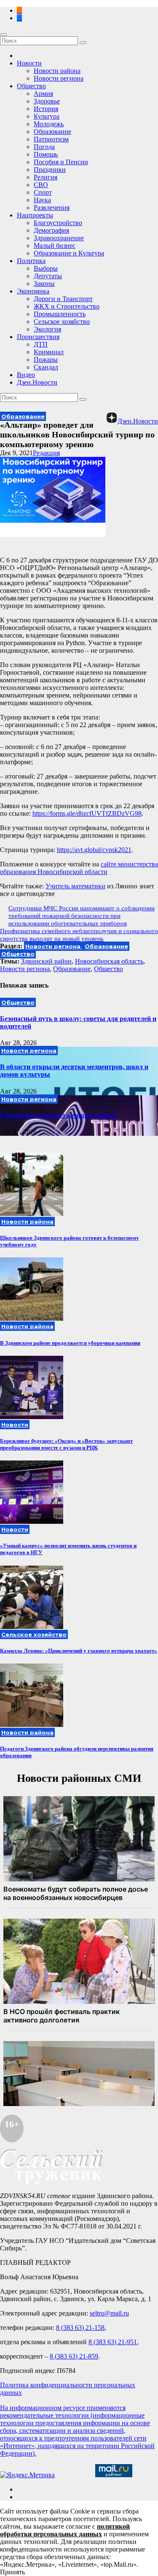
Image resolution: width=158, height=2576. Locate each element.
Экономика (33, 291)
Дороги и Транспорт (63, 299)
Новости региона (59, 78)
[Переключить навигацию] (3, 35)
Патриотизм (51, 139)
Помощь (46, 154)
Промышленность (60, 314)
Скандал (46, 367)
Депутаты (48, 276)
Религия (46, 177)
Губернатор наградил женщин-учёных (58, 1115)
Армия (43, 94)
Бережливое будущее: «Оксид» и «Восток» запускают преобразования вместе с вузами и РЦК (66, 1444)
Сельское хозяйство (62, 322)
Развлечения (52, 208)
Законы (44, 284)
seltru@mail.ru (109, 2313)
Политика (31, 261)
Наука (42, 200)
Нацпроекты (35, 215)
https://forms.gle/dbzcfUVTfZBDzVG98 (87, 813)
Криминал (49, 352)
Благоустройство (58, 223)
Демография (51, 230)
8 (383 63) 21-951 (113, 2342)
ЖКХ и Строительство (67, 306)
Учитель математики (75, 886)
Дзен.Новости (37, 382)
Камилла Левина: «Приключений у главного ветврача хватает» (79, 1651)
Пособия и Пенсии (61, 162)
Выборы (46, 268)
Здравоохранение (59, 238)
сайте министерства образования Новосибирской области (79, 868)
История (46, 109)
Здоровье (47, 101)
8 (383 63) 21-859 (74, 2356)
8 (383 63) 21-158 (80, 2328)
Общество (31, 86)
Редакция (46, 453)
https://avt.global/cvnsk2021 (94, 850)
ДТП (41, 344)
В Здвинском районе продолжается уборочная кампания (70, 1343)
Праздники (50, 170)
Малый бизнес (55, 246)
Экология (47, 329)
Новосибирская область (109, 961)
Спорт (43, 192)
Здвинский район (46, 961)
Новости (29, 63)
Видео (26, 375)
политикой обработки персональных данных (65, 2530)
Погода (44, 147)
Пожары (46, 360)
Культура (47, 116)
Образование (52, 132)
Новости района (57, 71)
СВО (41, 185)
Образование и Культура (69, 253)
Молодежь (49, 124)
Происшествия (38, 337)
